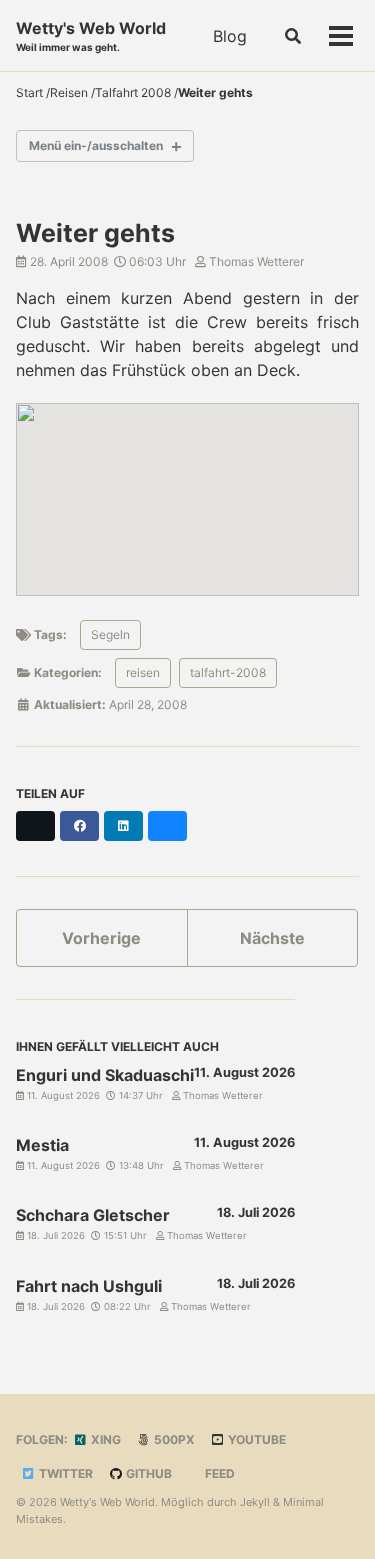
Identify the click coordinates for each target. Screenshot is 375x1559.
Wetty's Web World (91, 35)
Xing (104, 1439)
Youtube (255, 1439)
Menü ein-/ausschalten (96, 145)
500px (173, 1439)
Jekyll (255, 1502)
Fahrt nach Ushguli (89, 1286)
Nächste (272, 938)
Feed (218, 1473)
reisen (143, 672)
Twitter (64, 1473)
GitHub (147, 1473)
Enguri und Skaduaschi (105, 1075)
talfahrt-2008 (228, 672)
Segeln (110, 634)
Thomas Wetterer (255, 261)
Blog (230, 36)
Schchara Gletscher (93, 1215)
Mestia (42, 1145)
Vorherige (101, 938)
